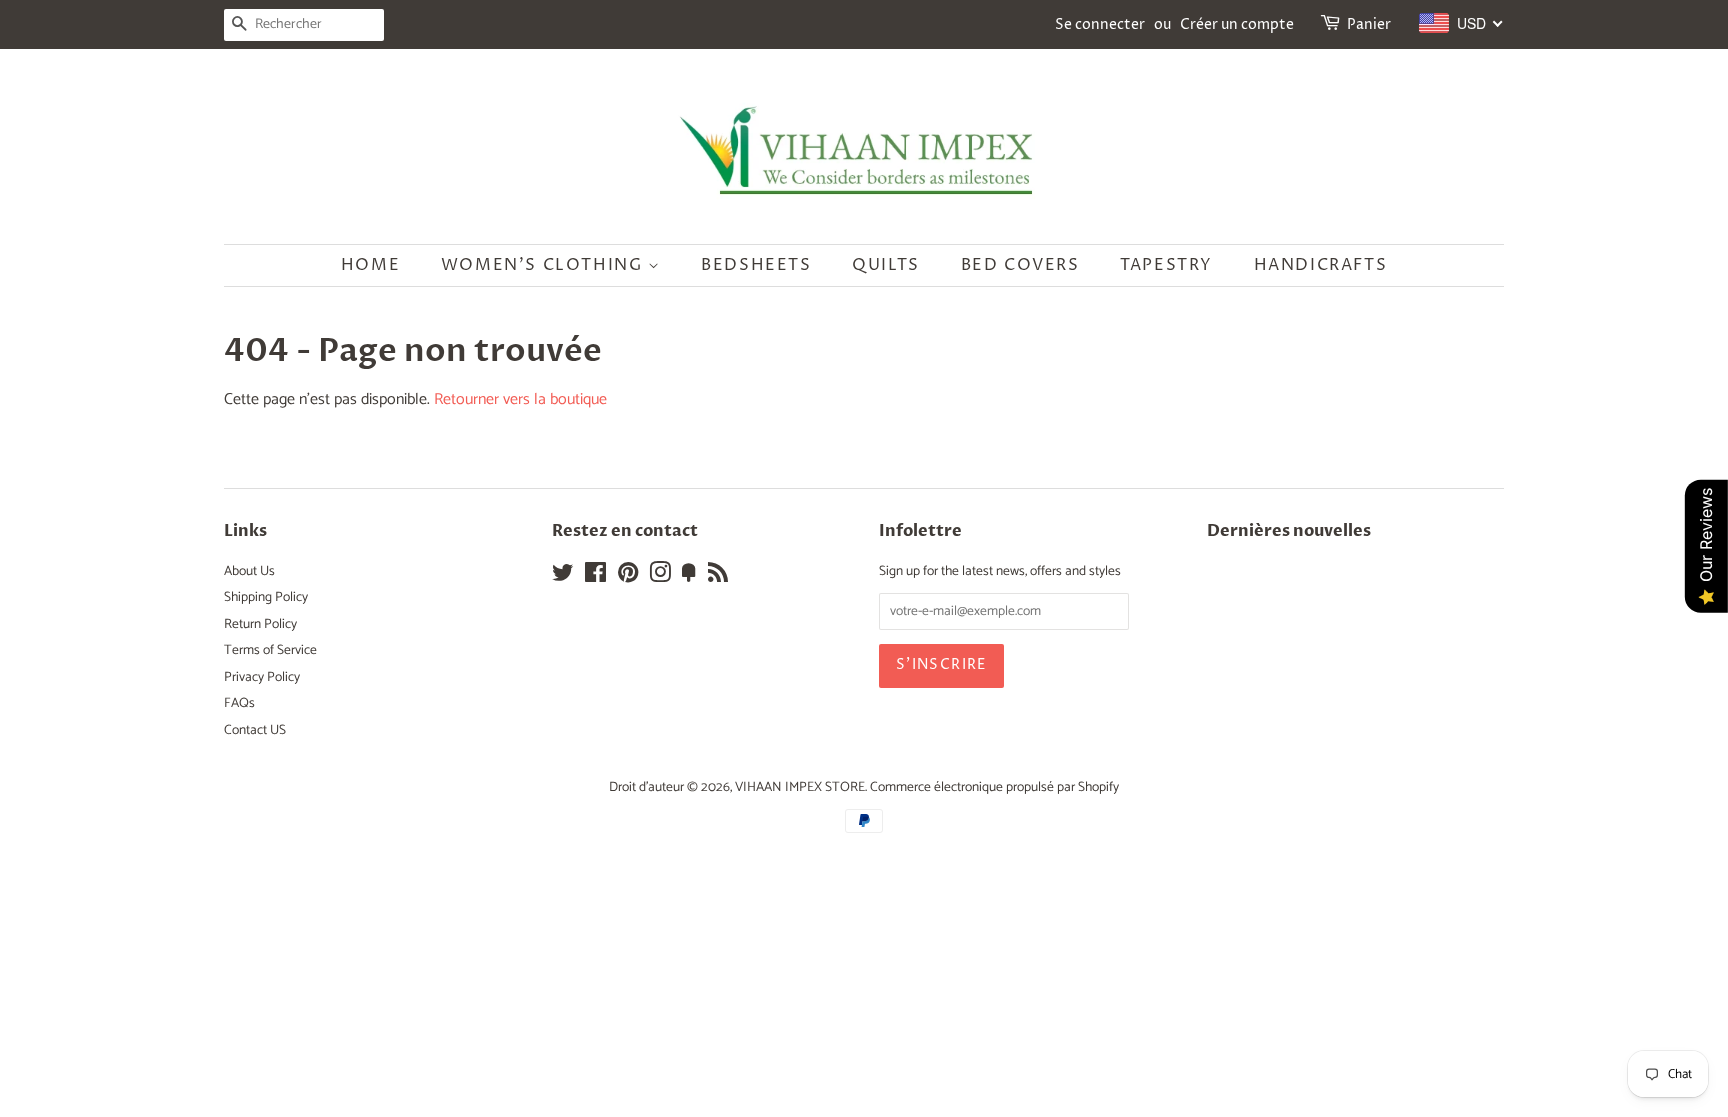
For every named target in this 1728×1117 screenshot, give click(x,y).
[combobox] (1461, 23)
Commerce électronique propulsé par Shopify (994, 787)
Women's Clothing (544, 265)
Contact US (255, 730)
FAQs (239, 703)
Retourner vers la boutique (520, 399)
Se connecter (1100, 24)
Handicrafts (1321, 265)
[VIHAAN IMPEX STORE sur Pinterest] (628, 577)
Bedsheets (756, 265)
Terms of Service (270, 650)
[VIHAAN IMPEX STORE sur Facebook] (595, 577)
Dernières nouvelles (1289, 531)
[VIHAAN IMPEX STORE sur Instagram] (660, 577)
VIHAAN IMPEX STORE (800, 787)
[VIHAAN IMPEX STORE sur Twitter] (563, 577)
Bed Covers (1020, 265)
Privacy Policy (262, 677)
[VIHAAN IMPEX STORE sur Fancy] (689, 577)
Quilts (886, 265)
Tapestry (1166, 265)
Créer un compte (1237, 24)
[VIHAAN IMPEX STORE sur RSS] (718, 577)
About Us (249, 571)
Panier (1369, 24)
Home (370, 265)
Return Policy (260, 624)
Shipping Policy (266, 597)
